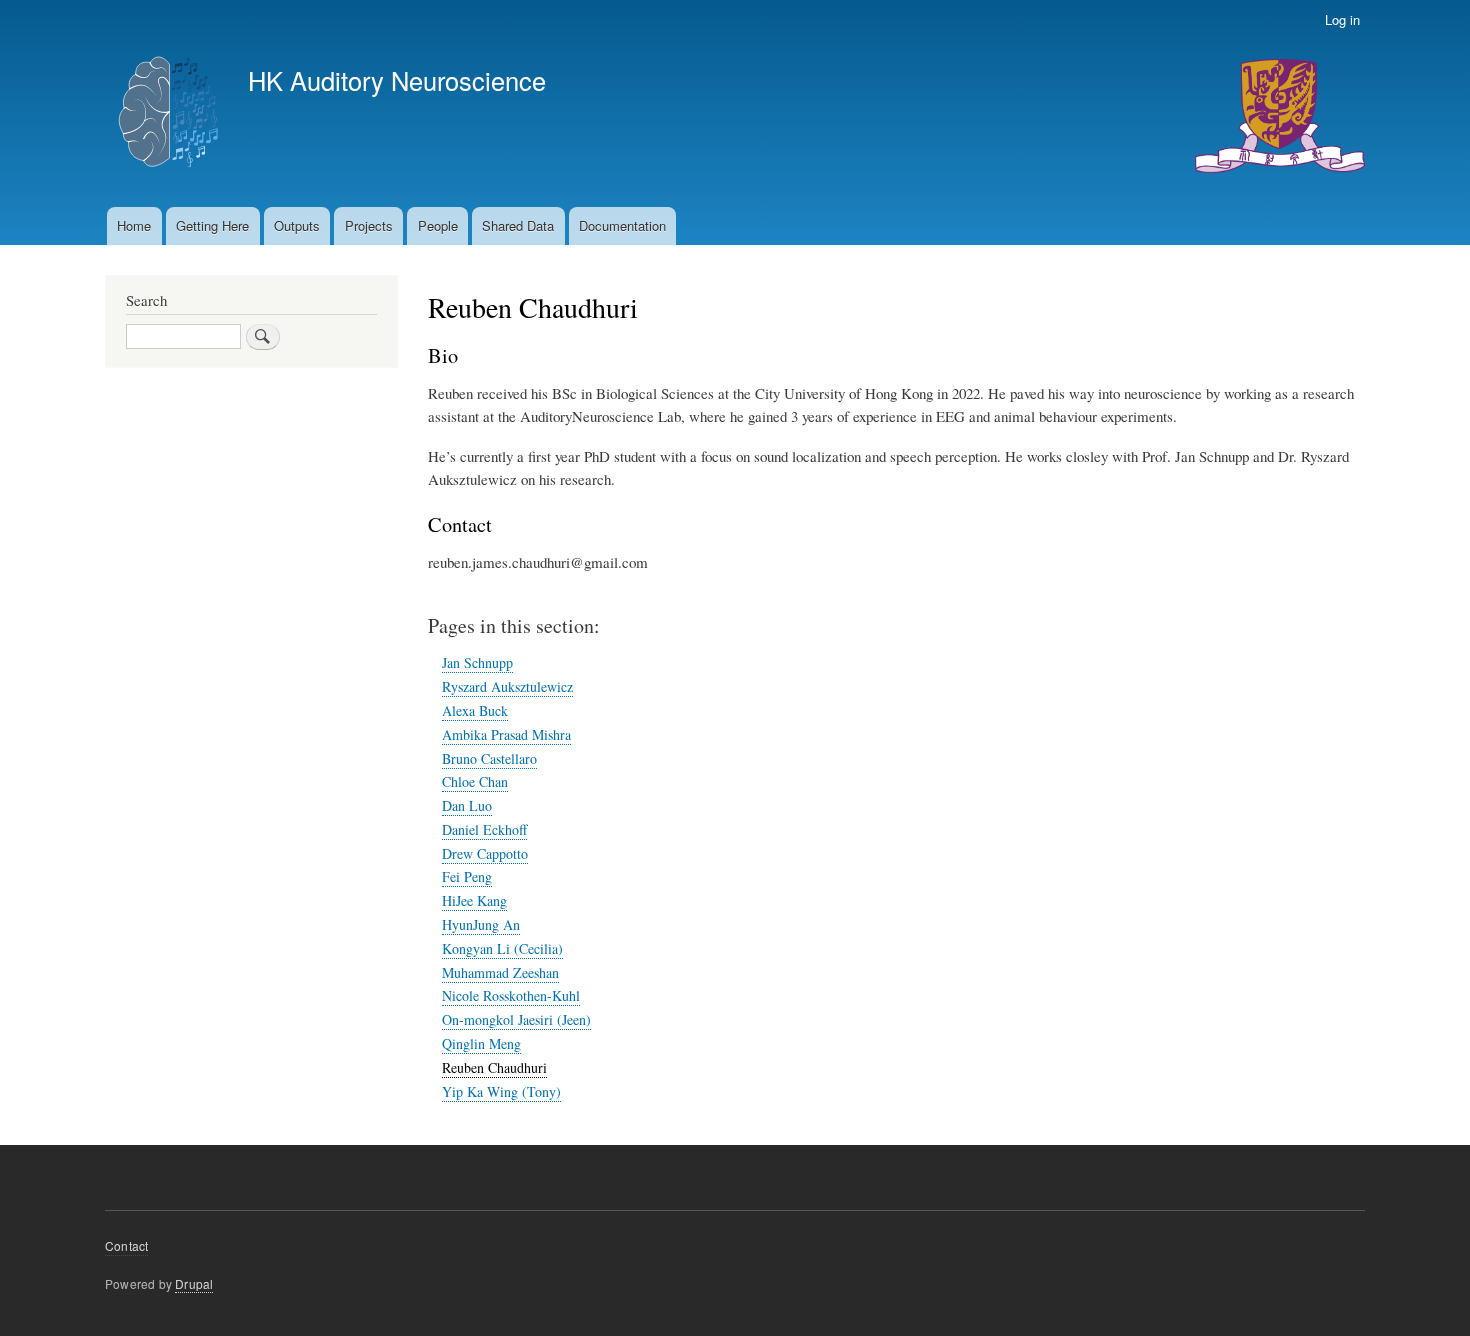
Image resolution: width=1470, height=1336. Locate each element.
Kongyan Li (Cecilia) (502, 948)
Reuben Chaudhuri (494, 1067)
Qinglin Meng (481, 1043)
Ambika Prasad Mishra (506, 734)
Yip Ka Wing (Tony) (501, 1091)
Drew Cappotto (485, 853)
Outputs (297, 225)
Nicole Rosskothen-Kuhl (511, 995)
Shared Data (518, 225)
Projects (369, 225)
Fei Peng (467, 876)
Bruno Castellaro (489, 758)
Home (134, 225)
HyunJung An (481, 924)
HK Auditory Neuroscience (397, 80)
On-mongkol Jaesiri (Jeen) (516, 1019)
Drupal (194, 1283)
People (438, 225)
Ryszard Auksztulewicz (507, 686)
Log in (1342, 19)
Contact (126, 1245)
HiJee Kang (474, 900)
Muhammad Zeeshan (500, 972)
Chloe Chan (475, 781)
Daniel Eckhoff (484, 829)
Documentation (622, 225)
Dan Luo (467, 805)
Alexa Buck (475, 710)
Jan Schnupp (477, 662)
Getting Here (212, 225)
